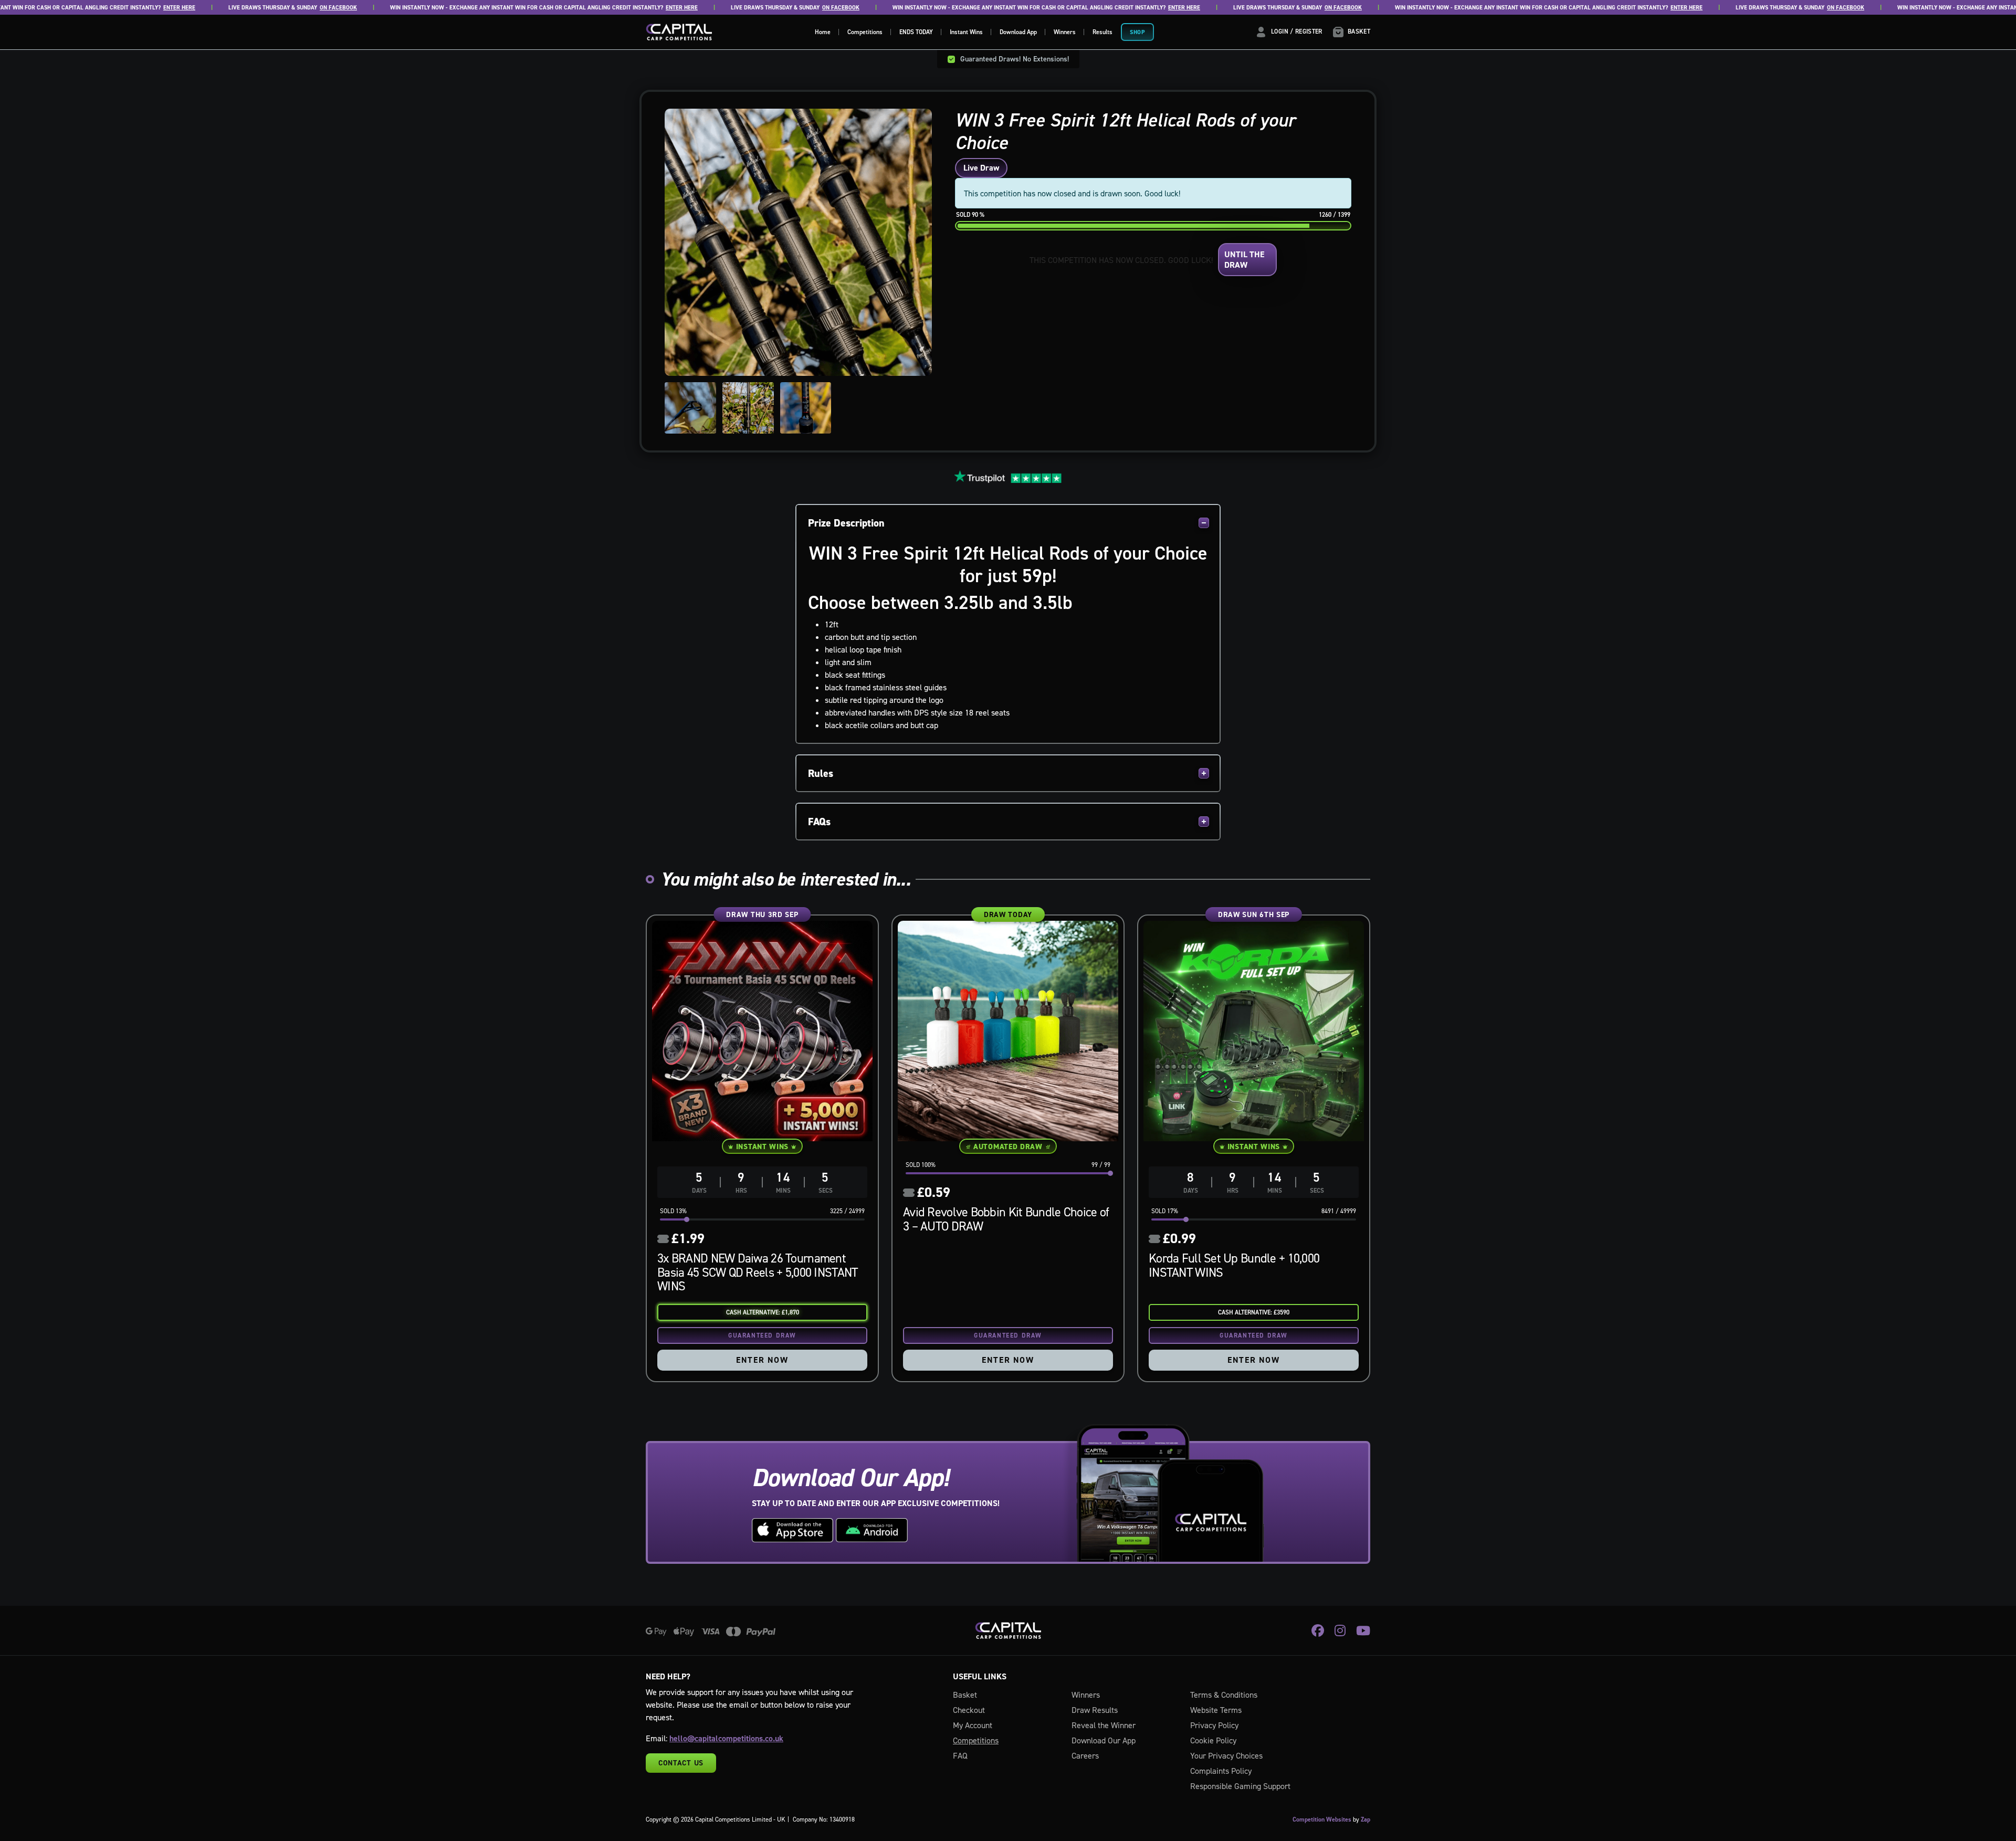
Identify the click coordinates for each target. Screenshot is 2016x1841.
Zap (1366, 1819)
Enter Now (762, 1360)
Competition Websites (1322, 1819)
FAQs (819, 822)
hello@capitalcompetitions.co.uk (726, 1738)
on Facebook (279, 8)
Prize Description (846, 523)
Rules (821, 773)
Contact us (681, 1763)
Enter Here (120, 8)
